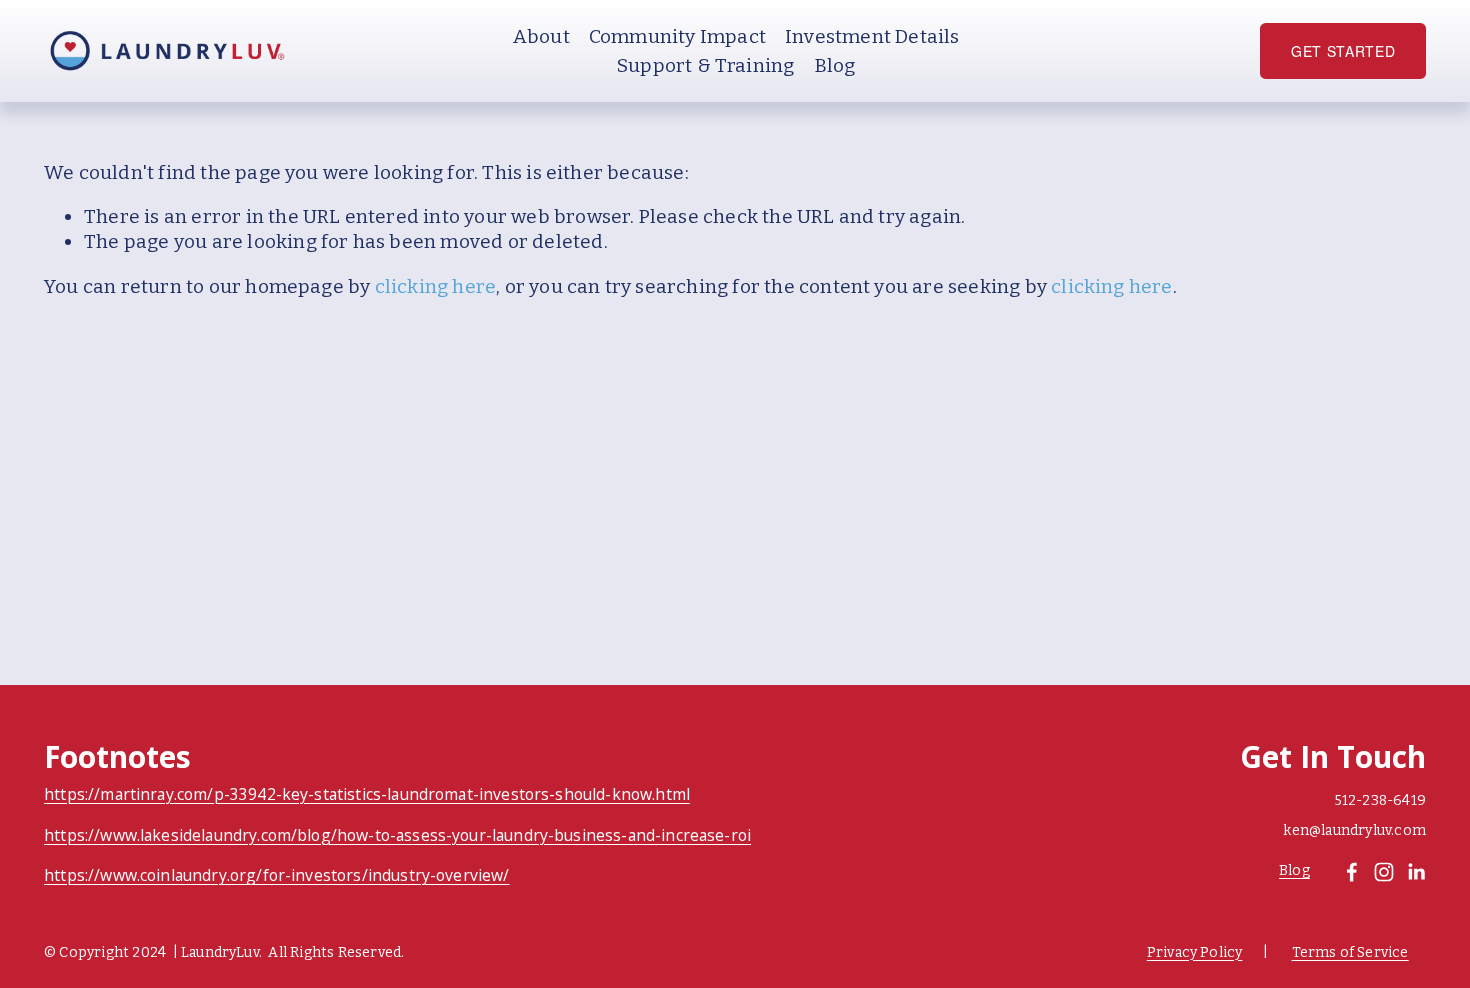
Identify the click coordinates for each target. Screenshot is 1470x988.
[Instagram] (1384, 872)
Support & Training (705, 65)
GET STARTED (1343, 51)
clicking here (436, 286)
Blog (835, 65)
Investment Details (872, 36)
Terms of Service (1350, 952)
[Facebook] (1352, 872)
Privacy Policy (1195, 952)
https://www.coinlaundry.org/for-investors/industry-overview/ (276, 876)
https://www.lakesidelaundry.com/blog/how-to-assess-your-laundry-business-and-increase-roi (397, 836)
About (541, 36)
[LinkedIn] (1416, 872)
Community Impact (677, 36)
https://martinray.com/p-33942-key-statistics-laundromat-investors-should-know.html (367, 795)
